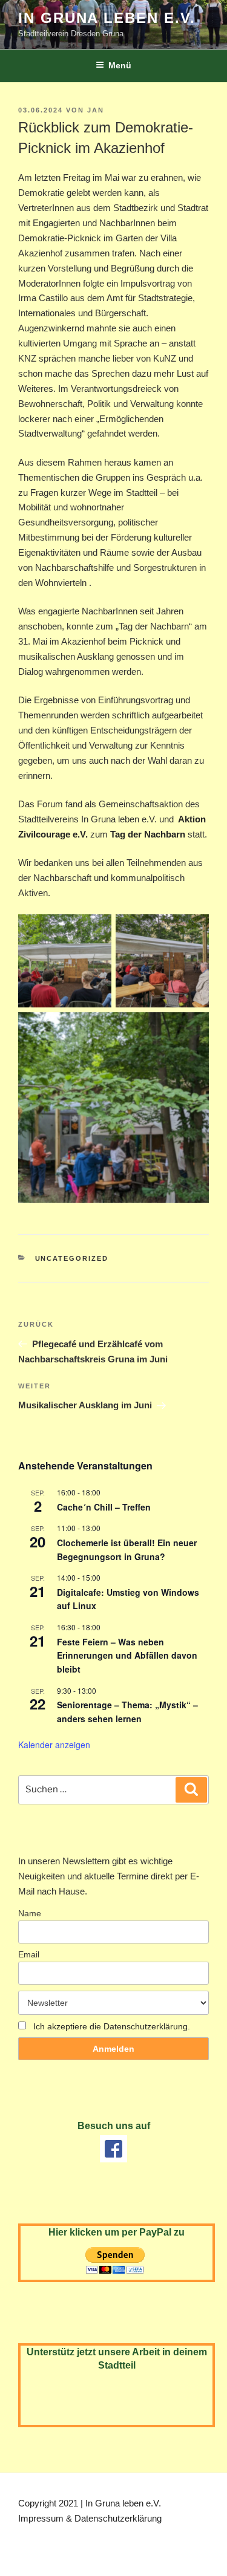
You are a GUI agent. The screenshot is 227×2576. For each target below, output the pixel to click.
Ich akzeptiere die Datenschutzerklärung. (112, 2026)
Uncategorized (72, 1258)
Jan (96, 110)
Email (29, 1954)
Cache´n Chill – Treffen (104, 1507)
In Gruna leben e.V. (107, 18)
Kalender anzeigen (54, 1745)
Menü (120, 65)
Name (30, 1913)
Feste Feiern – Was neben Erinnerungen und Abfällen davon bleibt (127, 1655)
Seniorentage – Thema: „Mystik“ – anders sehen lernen (127, 1712)
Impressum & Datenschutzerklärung (90, 2518)
